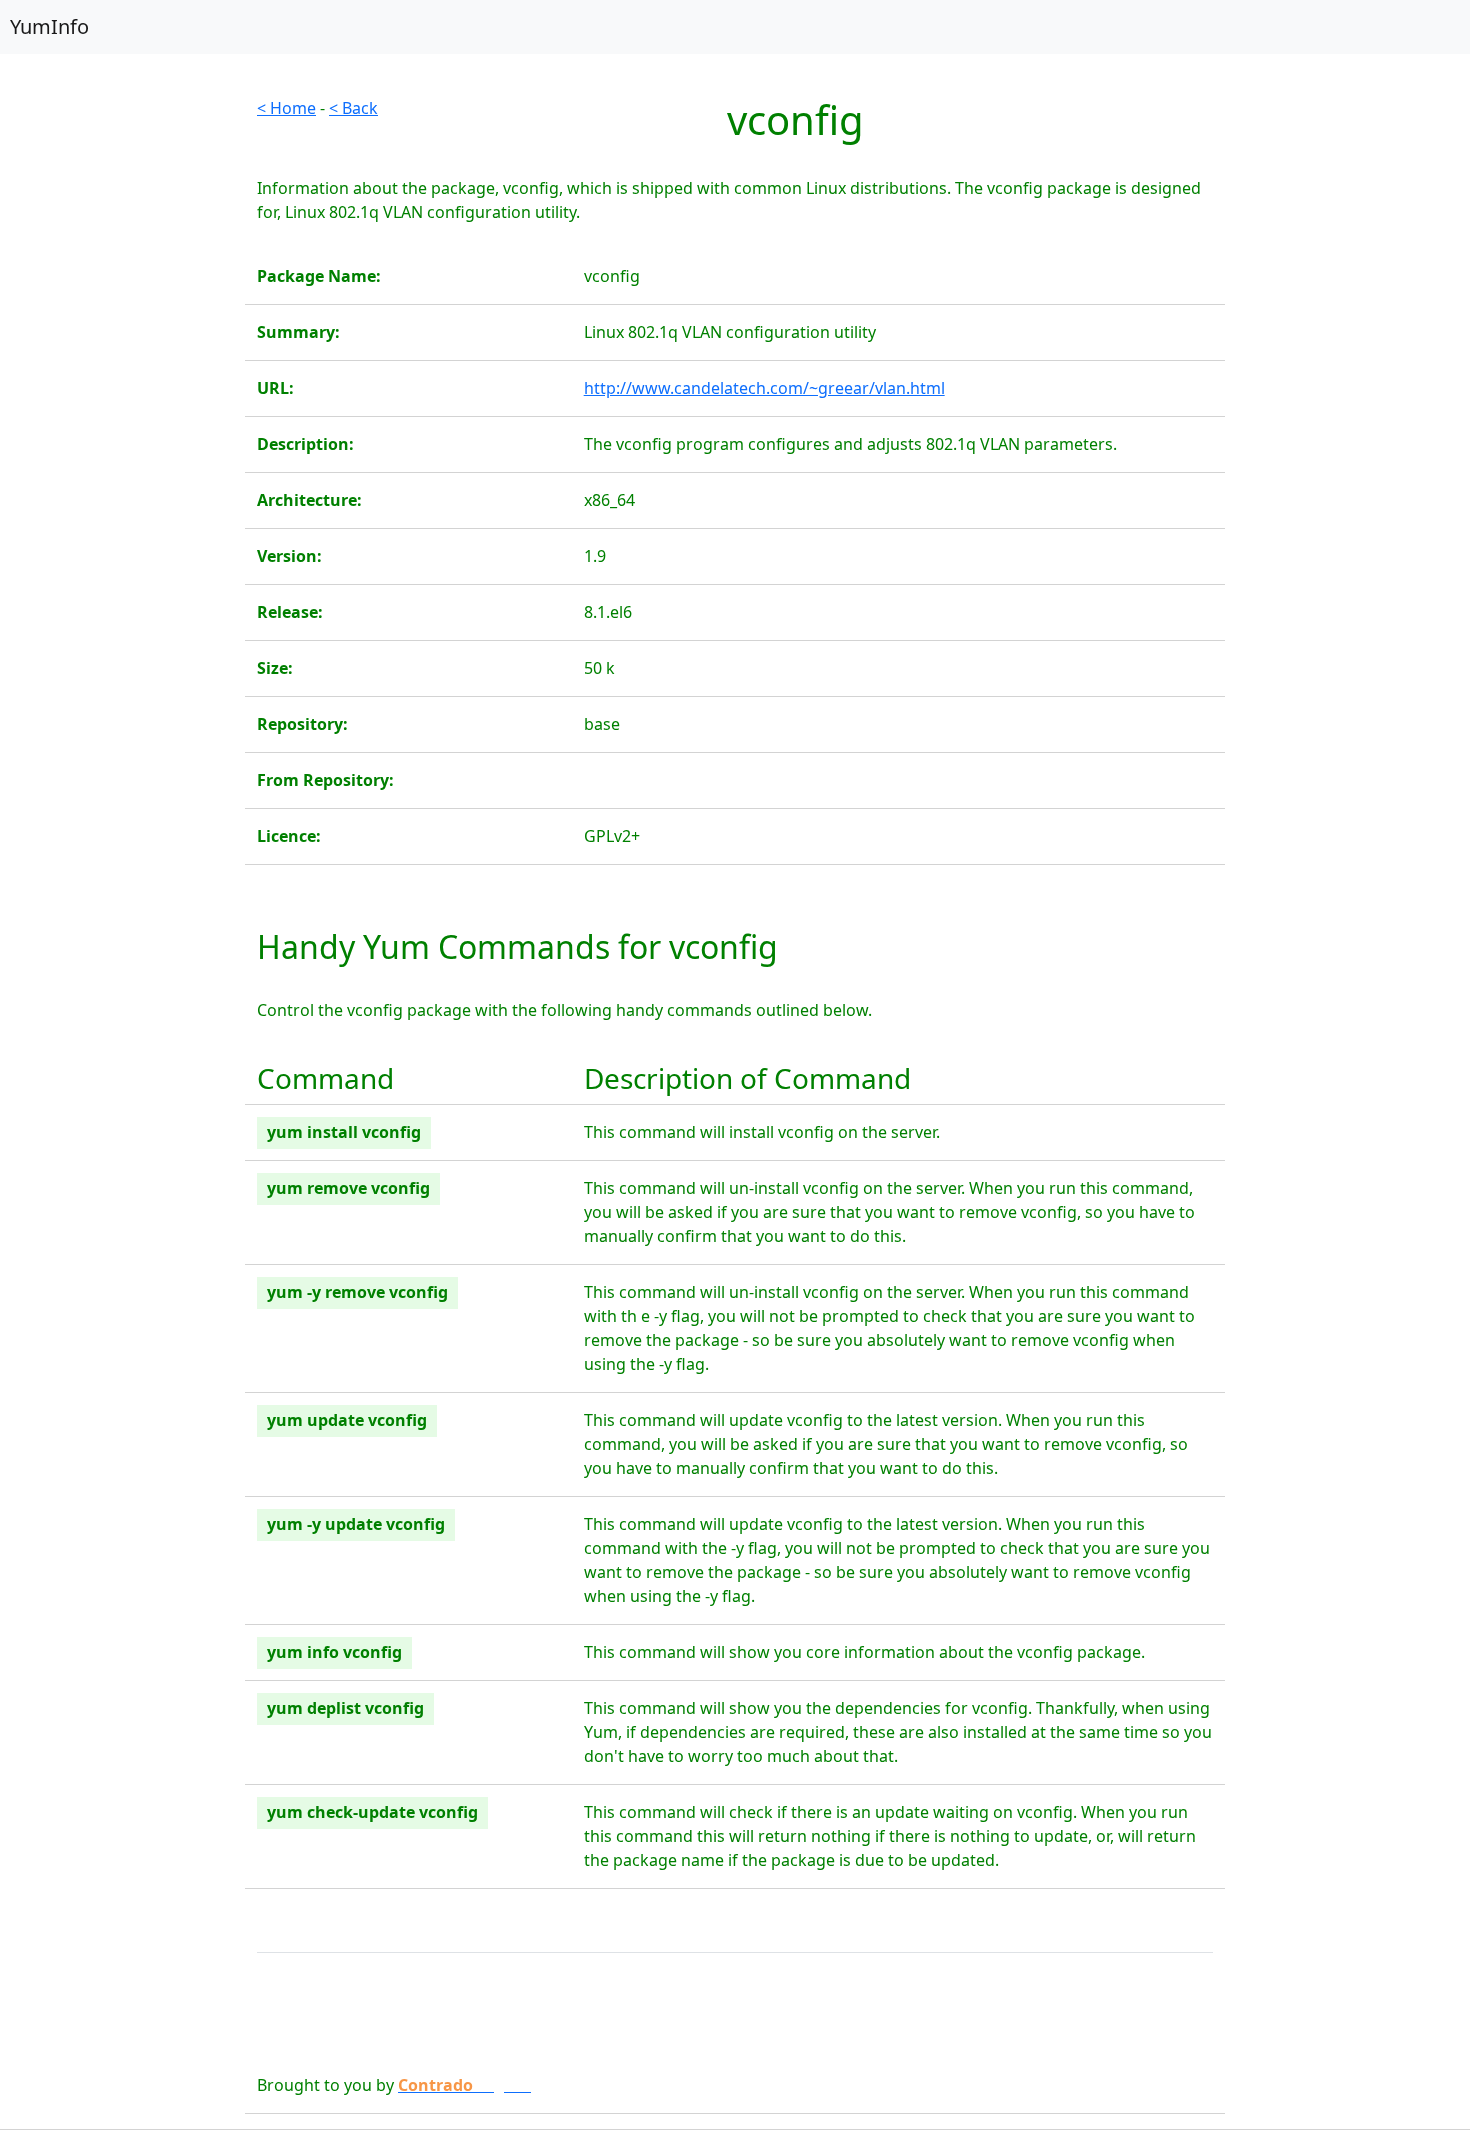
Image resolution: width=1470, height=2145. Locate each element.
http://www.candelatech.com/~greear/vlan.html (764, 388)
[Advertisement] (122, 396)
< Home (286, 108)
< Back (353, 108)
